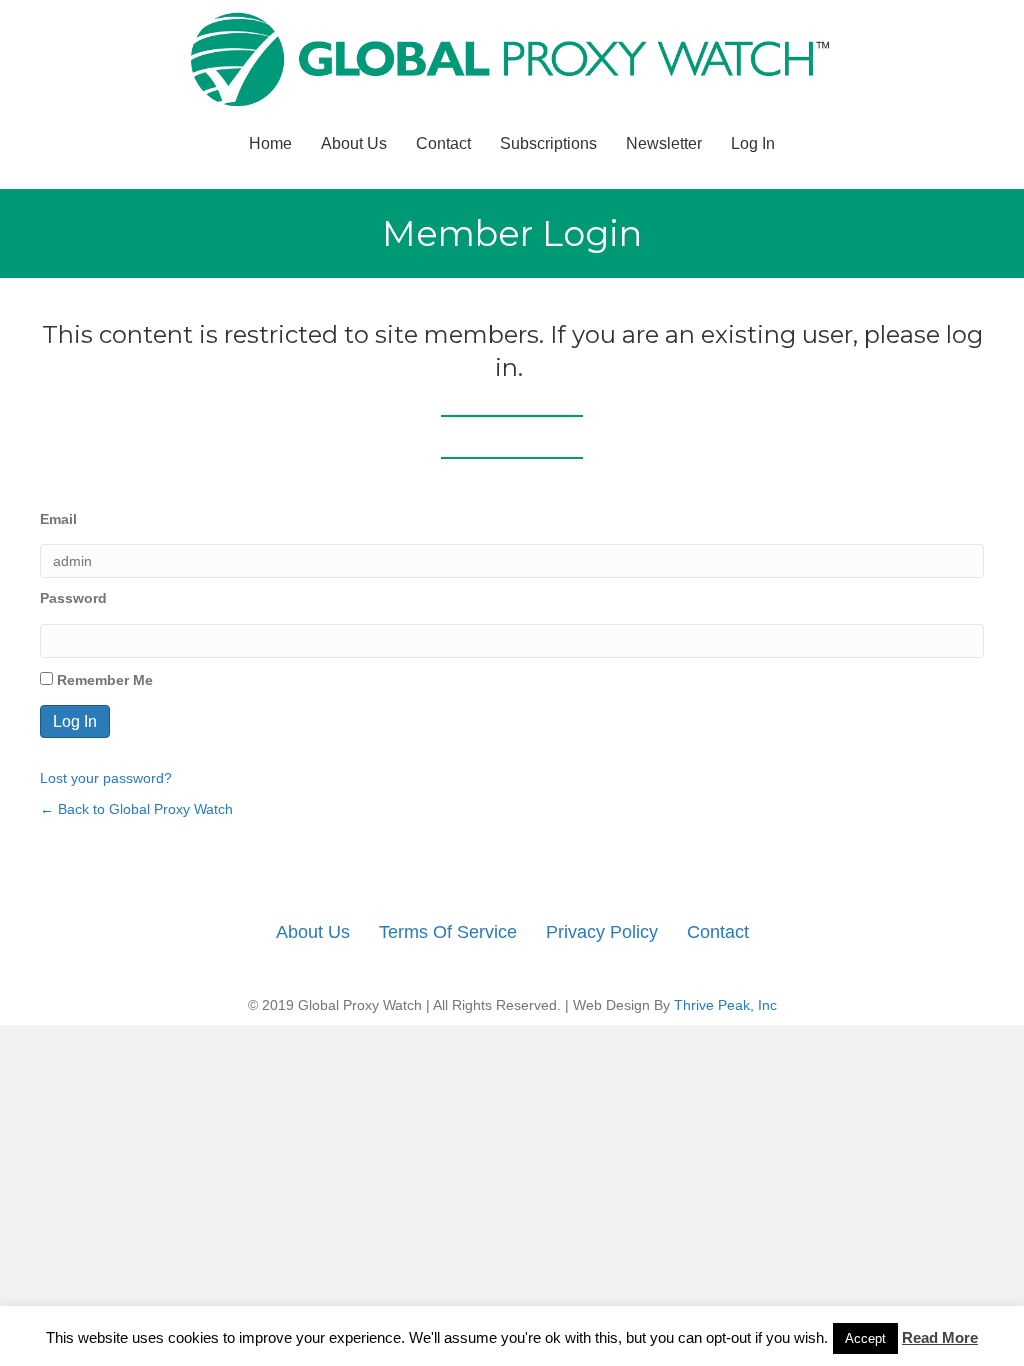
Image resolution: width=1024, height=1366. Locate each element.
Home (270, 143)
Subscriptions (548, 143)
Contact (443, 143)
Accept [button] (865, 1338)
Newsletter (664, 143)
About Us (354, 143)
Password (73, 598)
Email (58, 519)
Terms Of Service (448, 932)
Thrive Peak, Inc (725, 1005)
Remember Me (103, 680)
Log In (753, 143)
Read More (940, 1337)
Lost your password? (106, 778)
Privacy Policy (602, 932)
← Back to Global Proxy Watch (136, 809)
